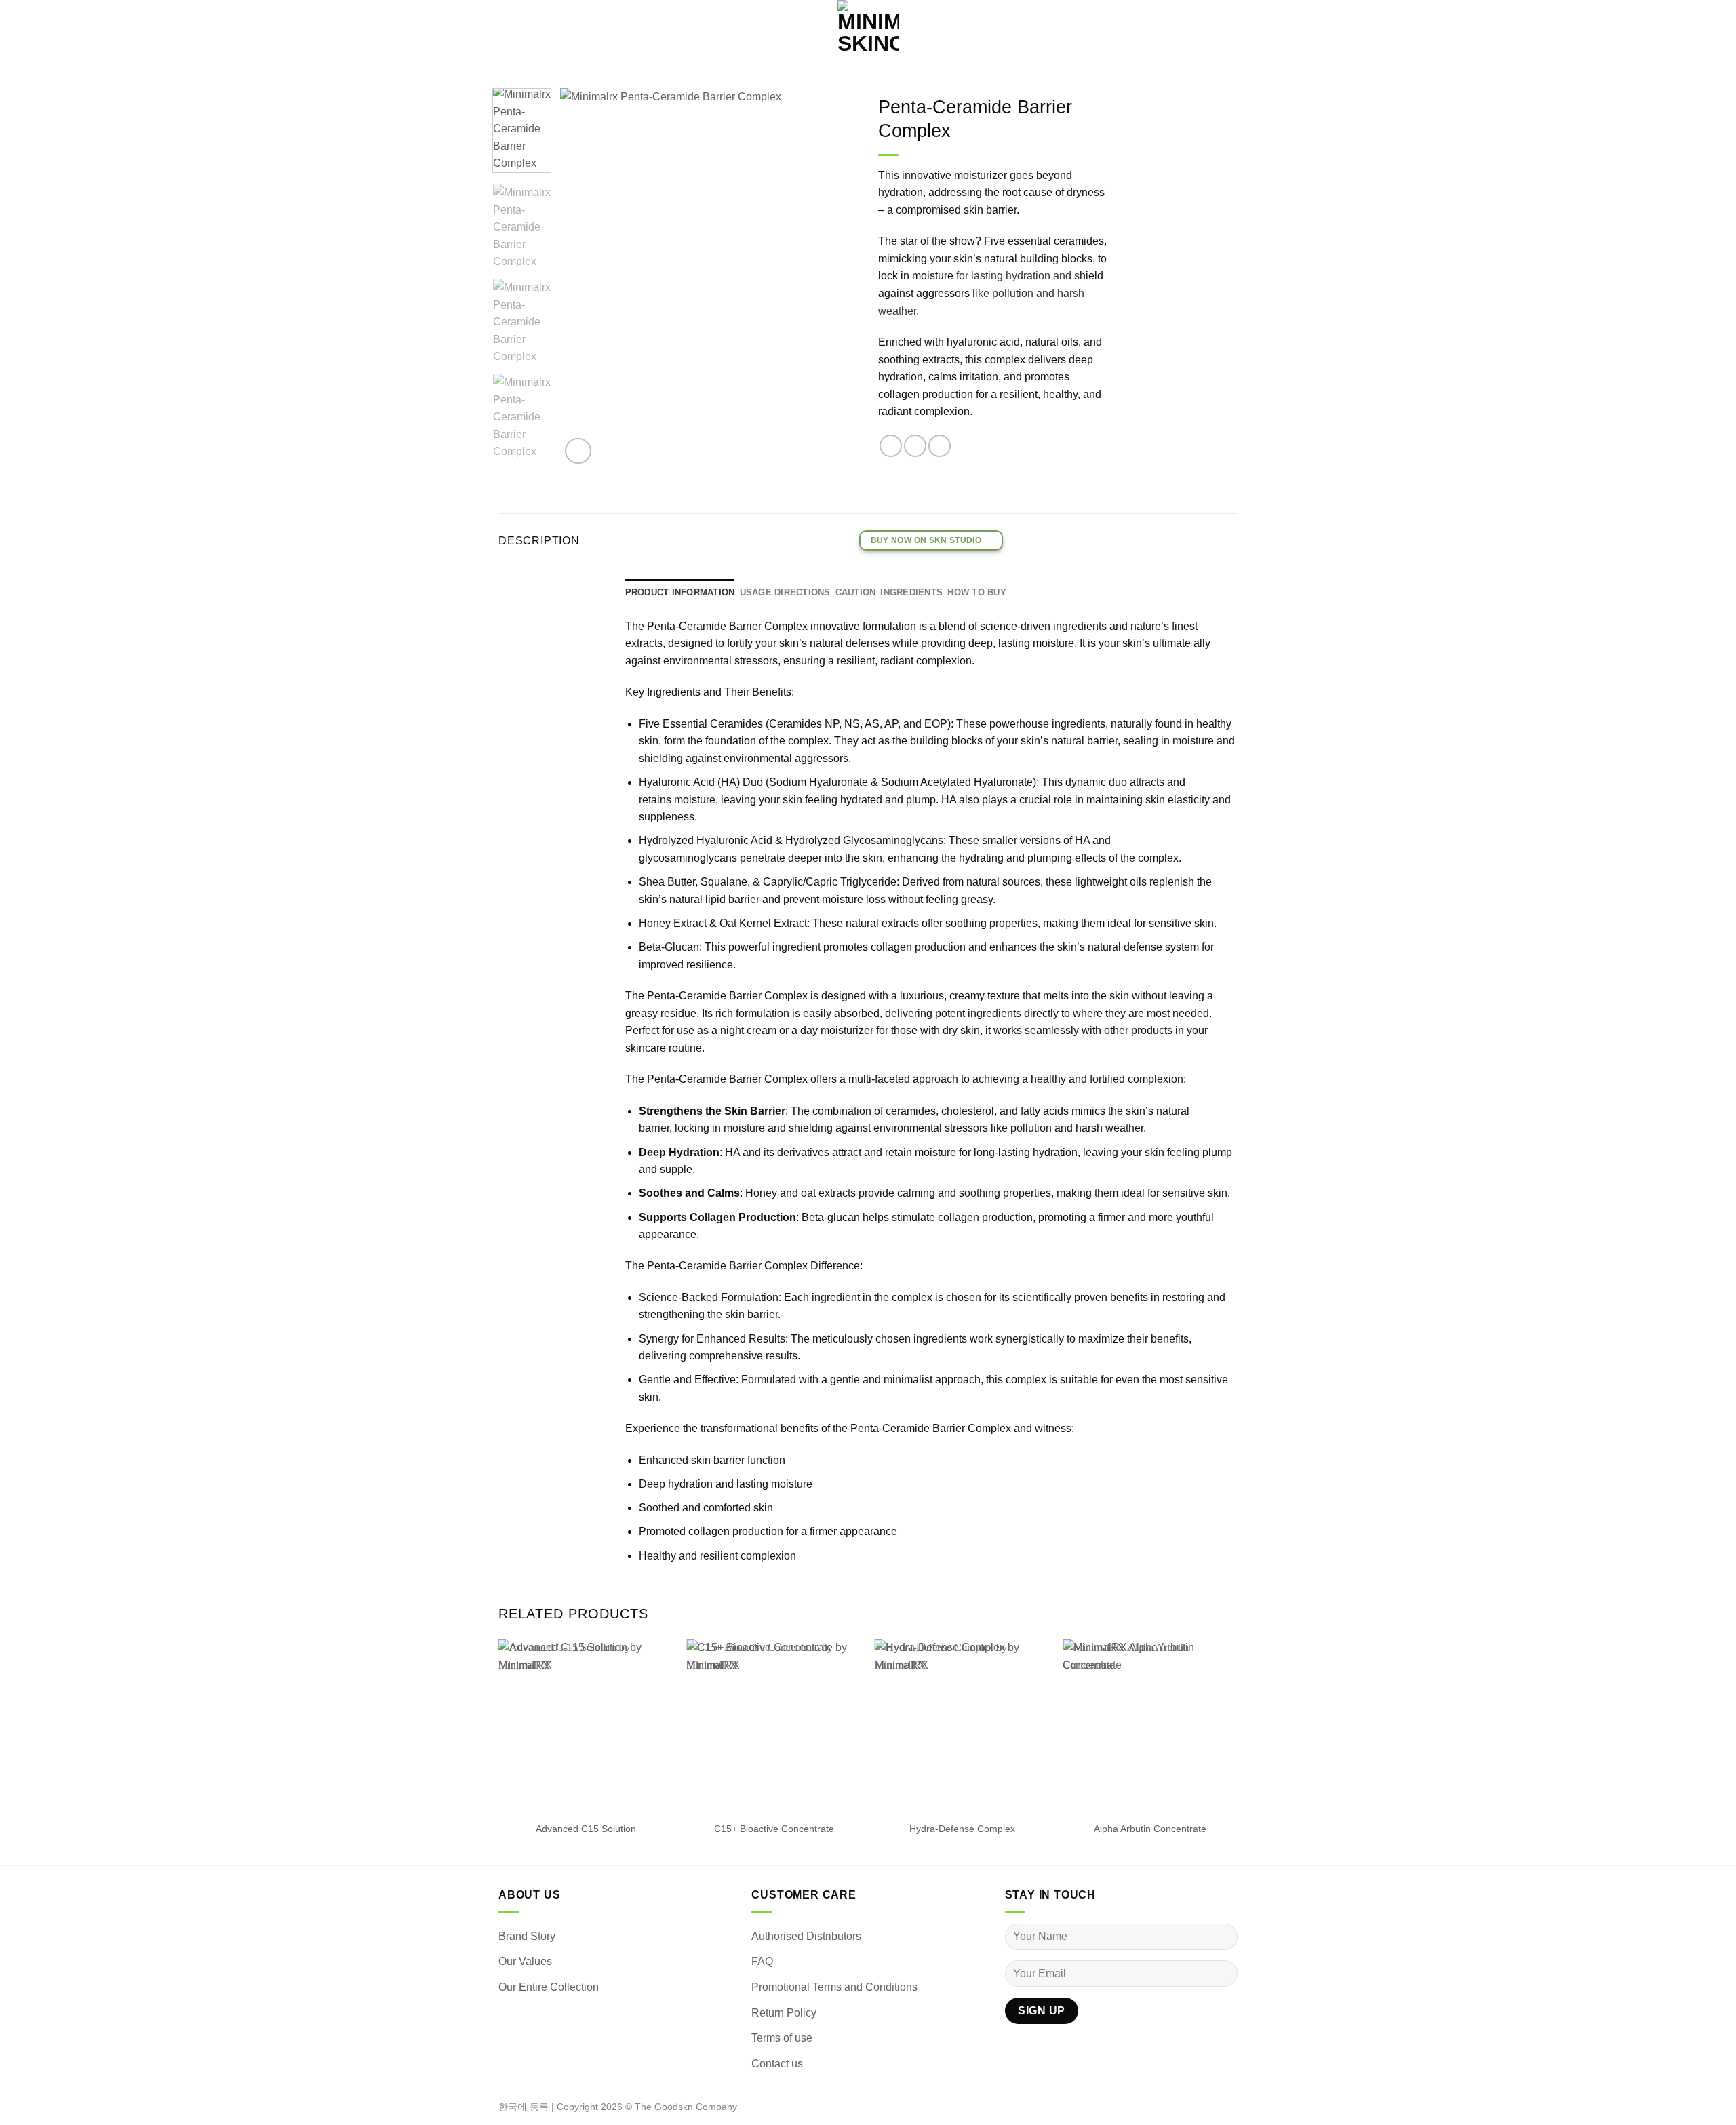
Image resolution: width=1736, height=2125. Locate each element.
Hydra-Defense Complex (962, 1829)
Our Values (525, 1961)
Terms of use (782, 2038)
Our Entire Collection (549, 1987)
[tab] (680, 593)
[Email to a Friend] (940, 446)
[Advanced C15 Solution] (586, 1726)
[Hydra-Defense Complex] (962, 1726)
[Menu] (17, 31)
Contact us (777, 2064)
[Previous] (583, 278)
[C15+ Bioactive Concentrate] (774, 1726)
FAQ (762, 1961)
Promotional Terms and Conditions (834, 1987)
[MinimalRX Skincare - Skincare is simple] (868, 31)
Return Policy (784, 2013)
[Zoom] (578, 451)
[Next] (835, 278)
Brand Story (527, 1936)
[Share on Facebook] (891, 446)
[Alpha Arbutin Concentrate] (1150, 1726)
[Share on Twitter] (915, 446)
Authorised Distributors (806, 1936)
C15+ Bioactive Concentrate (774, 1829)
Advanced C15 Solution (586, 1829)
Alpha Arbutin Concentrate (1150, 1829)
